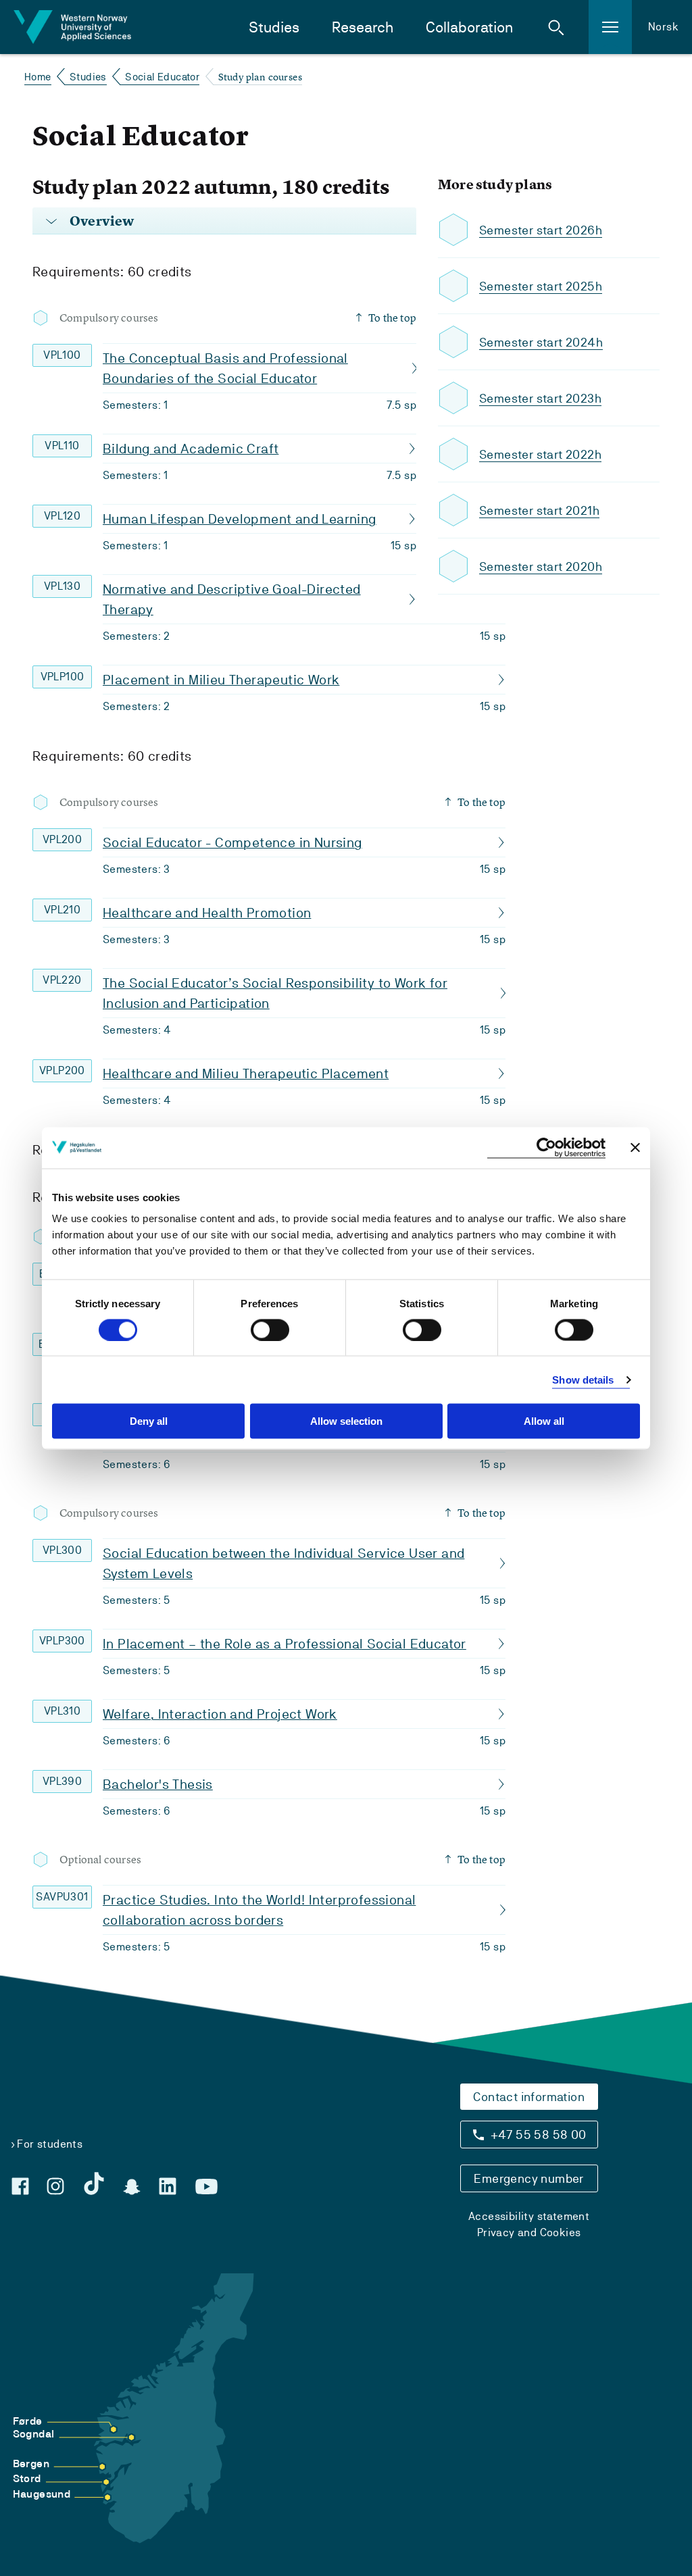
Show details (583, 1379)
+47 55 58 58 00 (539, 2135)
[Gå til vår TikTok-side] (94, 2183)
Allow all (544, 1421)
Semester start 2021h (539, 510)
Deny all (149, 1421)
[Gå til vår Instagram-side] (55, 2186)
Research (363, 27)
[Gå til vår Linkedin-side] (168, 2186)
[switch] (270, 1330)
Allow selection (346, 1421)
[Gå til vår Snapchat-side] (132, 2187)
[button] (556, 27)
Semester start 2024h (541, 342)
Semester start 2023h (540, 398)
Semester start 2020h (541, 566)
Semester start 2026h (541, 230)
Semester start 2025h (541, 286)
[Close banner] (635, 1148)
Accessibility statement (529, 2216)
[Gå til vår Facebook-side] (20, 2186)
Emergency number (528, 2178)
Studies (274, 27)
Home (38, 77)
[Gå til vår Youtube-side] (206, 2187)
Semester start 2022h (540, 454)
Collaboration (469, 27)
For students (50, 2144)
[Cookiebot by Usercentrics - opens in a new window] (546, 1147)
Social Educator (162, 77)
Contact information (529, 2097)
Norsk (663, 27)
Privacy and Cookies (529, 2232)
